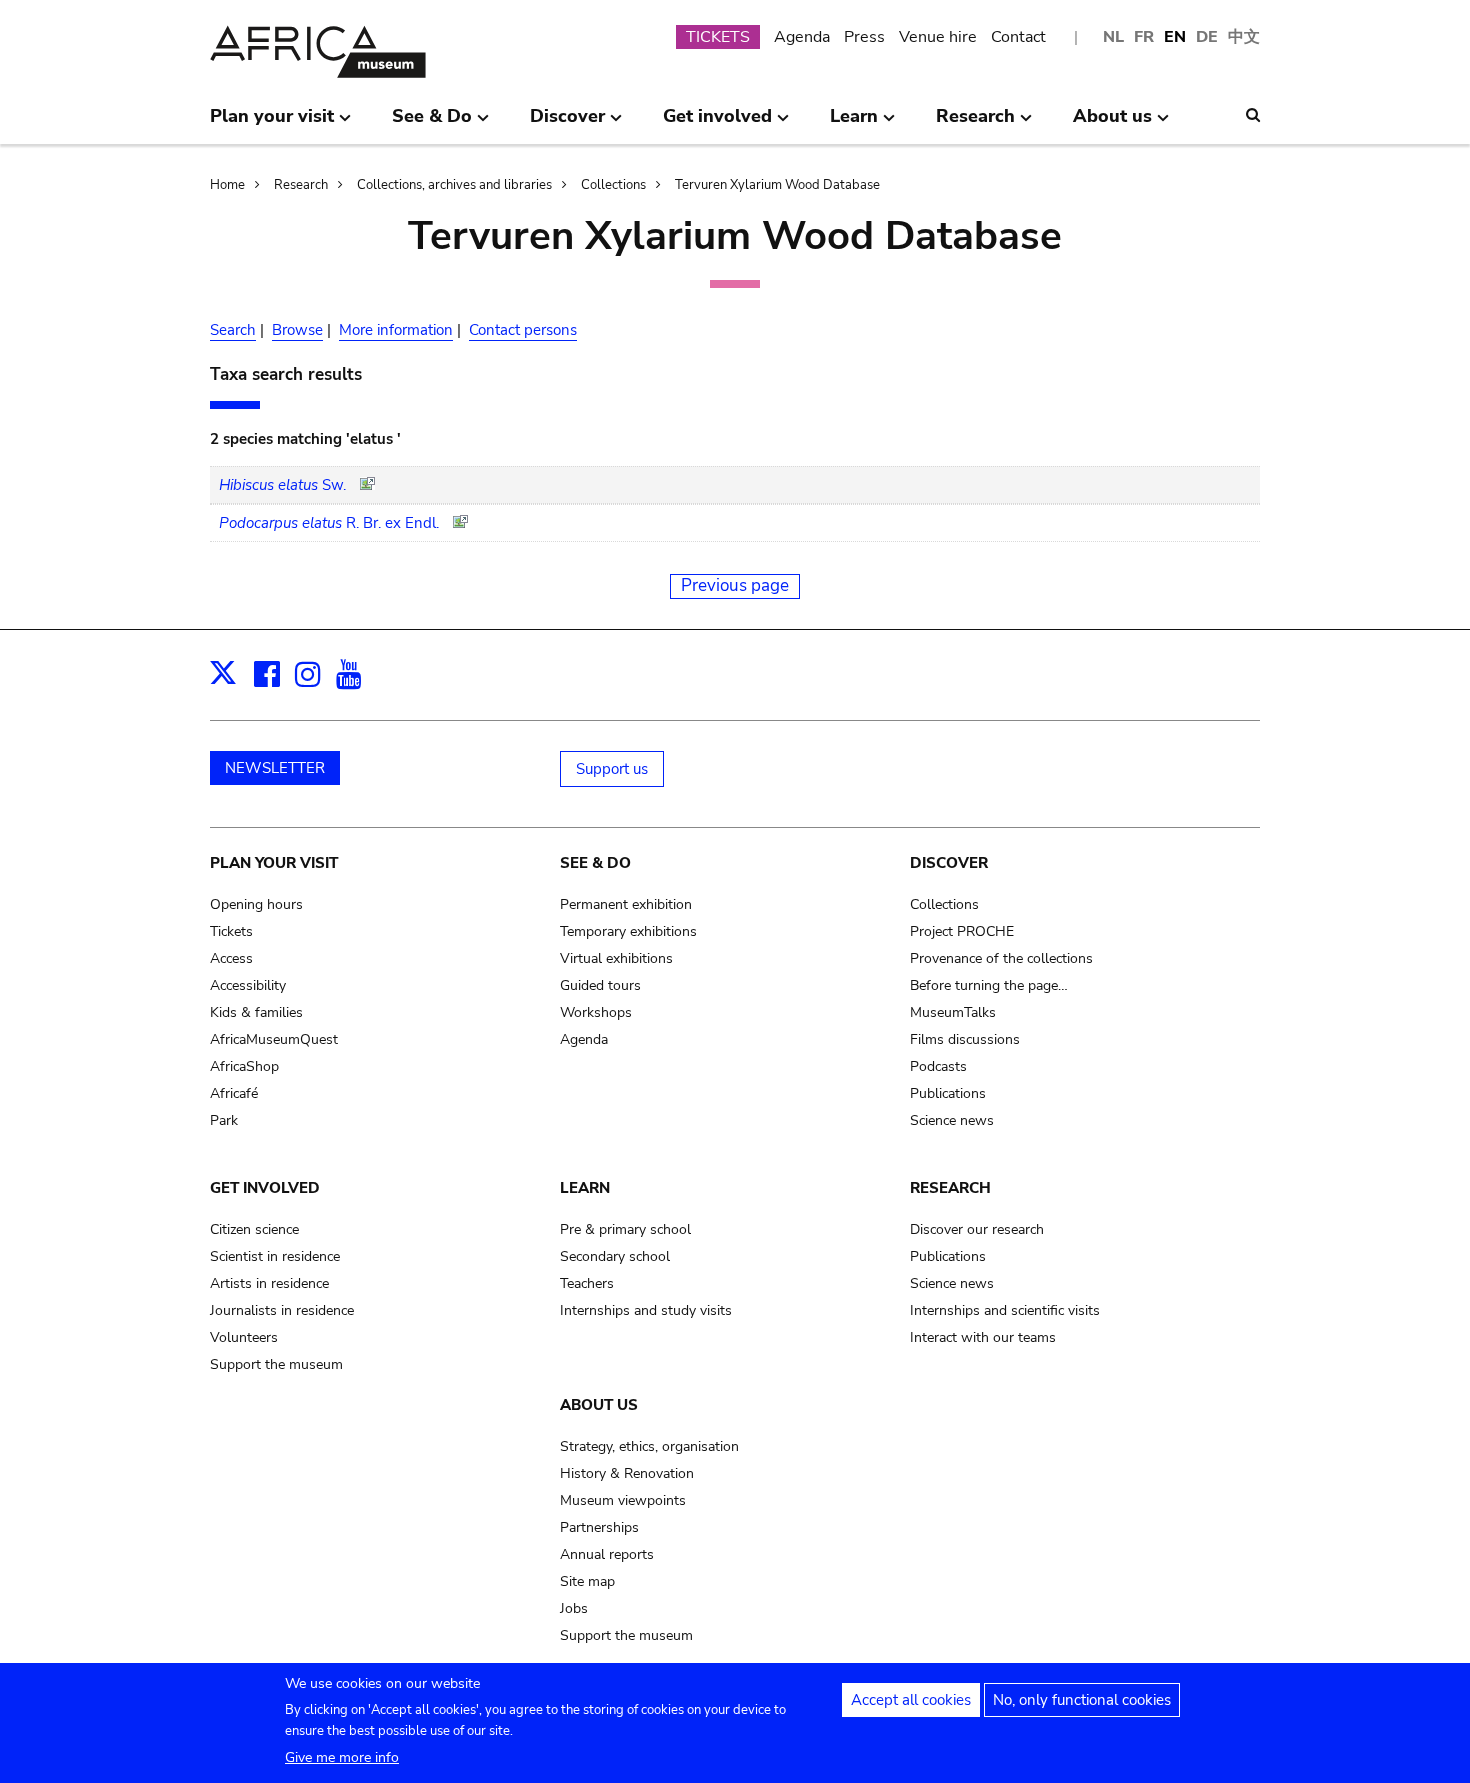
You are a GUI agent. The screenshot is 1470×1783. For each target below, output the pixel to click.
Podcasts (938, 1066)
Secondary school (615, 1256)
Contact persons (523, 330)
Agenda (802, 37)
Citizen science (254, 1229)
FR (1144, 37)
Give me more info (342, 1757)
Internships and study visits (646, 1310)
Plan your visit (274, 863)
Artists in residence (269, 1283)
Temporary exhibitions (628, 931)
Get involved (265, 1188)
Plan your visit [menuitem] (272, 124)
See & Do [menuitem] (432, 124)
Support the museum (276, 1364)
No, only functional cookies (1082, 1700)
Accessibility (248, 985)
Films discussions (965, 1039)
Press (864, 37)
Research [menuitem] (975, 124)
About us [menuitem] (1112, 124)
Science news (952, 1120)
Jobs (574, 1608)
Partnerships (599, 1527)
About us (599, 1405)
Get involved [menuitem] (717, 124)
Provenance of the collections (1001, 958)
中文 (1244, 37)
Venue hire (938, 37)
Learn (585, 1188)
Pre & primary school (625, 1229)
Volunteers (244, 1337)
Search (233, 330)
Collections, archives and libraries (454, 185)
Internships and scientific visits (1005, 1310)
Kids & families (256, 1012)
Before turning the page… (989, 985)
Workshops (596, 1012)
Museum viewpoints (623, 1500)
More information (396, 330)
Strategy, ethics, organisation (649, 1446)
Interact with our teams (983, 1337)
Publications (948, 1093)
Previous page (735, 585)
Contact (1018, 37)
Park (224, 1120)
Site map (587, 1581)
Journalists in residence (282, 1310)
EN (1175, 37)
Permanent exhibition (626, 904)
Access (231, 958)
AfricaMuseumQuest (274, 1039)
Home (227, 185)
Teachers (587, 1283)
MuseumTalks (953, 1012)
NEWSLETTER (275, 768)
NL (1113, 37)
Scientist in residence (275, 1256)
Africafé (234, 1093)
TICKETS (718, 37)
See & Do (595, 863)
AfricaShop (244, 1066)
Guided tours (600, 985)
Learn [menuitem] (854, 124)
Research (301, 185)
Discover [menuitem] (567, 124)
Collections (613, 185)
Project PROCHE (962, 931)
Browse (297, 330)
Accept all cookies (911, 1700)
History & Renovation (627, 1473)
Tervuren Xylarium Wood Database (777, 185)
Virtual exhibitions (616, 958)
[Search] (1253, 115)
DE (1207, 37)
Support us (612, 769)
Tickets (231, 931)
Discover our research (977, 1229)
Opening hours (256, 904)
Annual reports (607, 1554)
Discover (949, 863)
